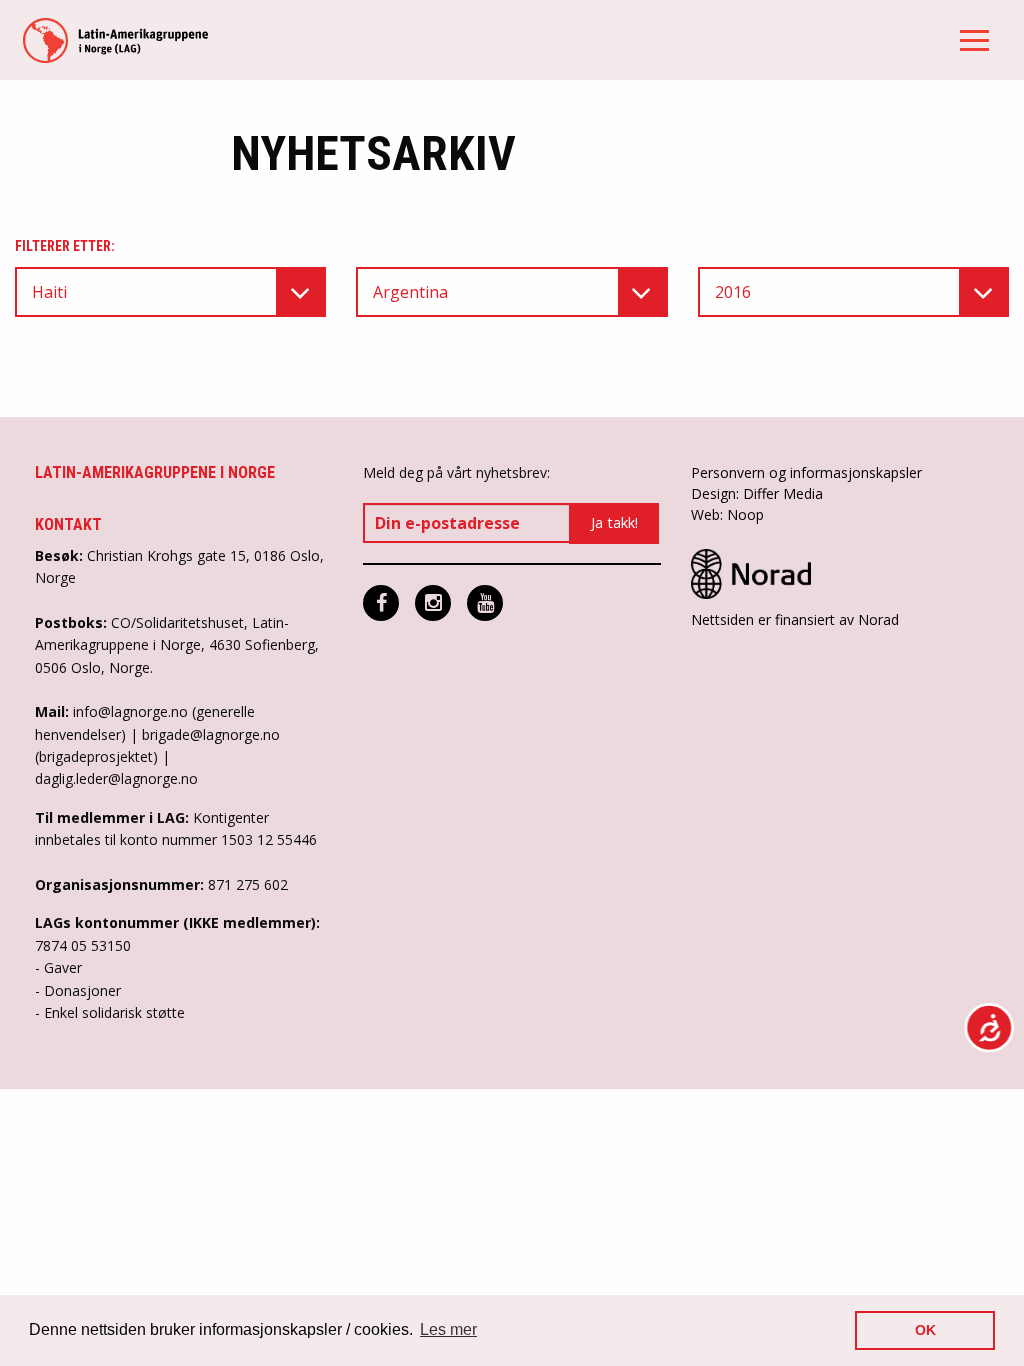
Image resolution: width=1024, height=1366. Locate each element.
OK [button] (925, 1330)
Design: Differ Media (757, 493)
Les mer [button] (448, 1329)
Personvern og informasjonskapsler (806, 472)
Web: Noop (727, 514)
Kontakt (68, 524)
